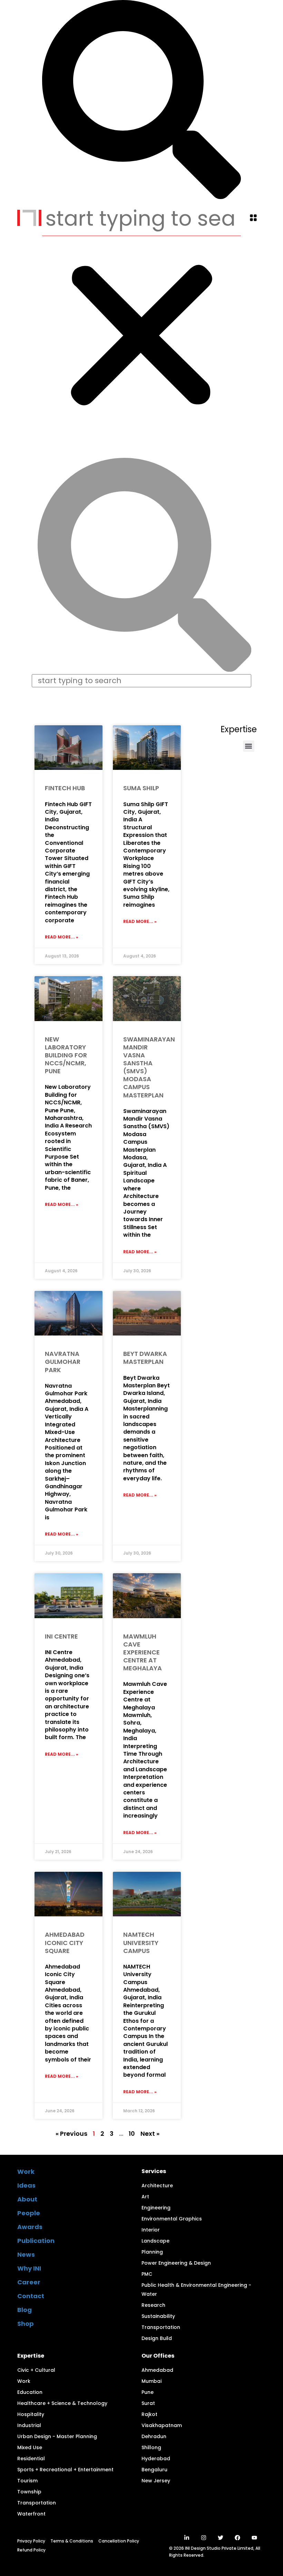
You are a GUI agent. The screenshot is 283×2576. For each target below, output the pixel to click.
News (26, 2254)
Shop (26, 2324)
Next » (150, 2134)
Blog (25, 2310)
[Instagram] (204, 2538)
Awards (30, 2227)
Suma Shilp (141, 788)
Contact (31, 2296)
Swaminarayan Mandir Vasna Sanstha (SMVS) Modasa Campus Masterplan (149, 1067)
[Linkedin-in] (187, 2538)
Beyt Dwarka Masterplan (145, 1358)
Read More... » (62, 937)
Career (29, 2282)
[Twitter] (221, 2538)
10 (132, 2134)
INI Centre (61, 1636)
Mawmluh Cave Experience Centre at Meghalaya (143, 1652)
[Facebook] (237, 2538)
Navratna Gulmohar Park (63, 1362)
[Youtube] (254, 2538)
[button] (253, 219)
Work (26, 2172)
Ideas (26, 2185)
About (27, 2199)
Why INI (29, 2268)
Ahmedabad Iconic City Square (65, 1942)
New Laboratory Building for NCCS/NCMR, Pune (66, 1055)
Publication (36, 2241)
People (29, 2213)
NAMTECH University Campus (141, 1942)
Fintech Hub (65, 788)
